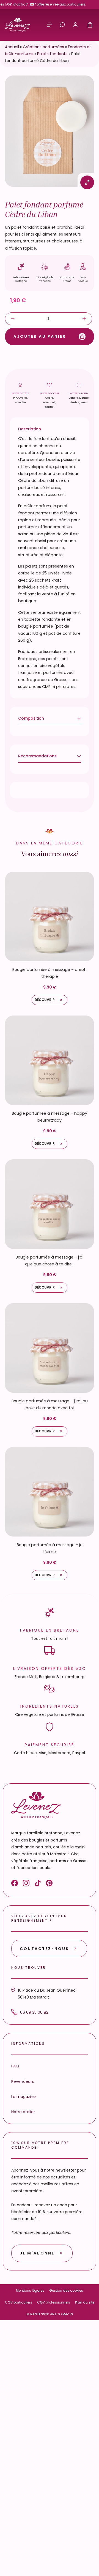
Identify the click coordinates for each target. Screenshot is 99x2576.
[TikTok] (38, 1884)
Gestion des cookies (66, 2290)
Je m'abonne (37, 2253)
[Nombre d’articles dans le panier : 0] (90, 25)
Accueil (12, 47)
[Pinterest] (49, 1884)
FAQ (15, 2066)
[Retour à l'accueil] (17, 25)
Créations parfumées (43, 47)
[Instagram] (26, 1884)
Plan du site (85, 2302)
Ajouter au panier (40, 336)
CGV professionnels (54, 2302)
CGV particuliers (19, 2302)
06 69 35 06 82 (34, 2012)
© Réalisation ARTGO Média (50, 2314)
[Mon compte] (75, 25)
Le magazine (24, 2096)
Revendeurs (23, 2081)
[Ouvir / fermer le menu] (49, 25)
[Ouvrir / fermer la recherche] (62, 25)
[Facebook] (15, 1884)
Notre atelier (23, 2112)
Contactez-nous (44, 1948)
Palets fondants (52, 54)
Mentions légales (30, 2290)
